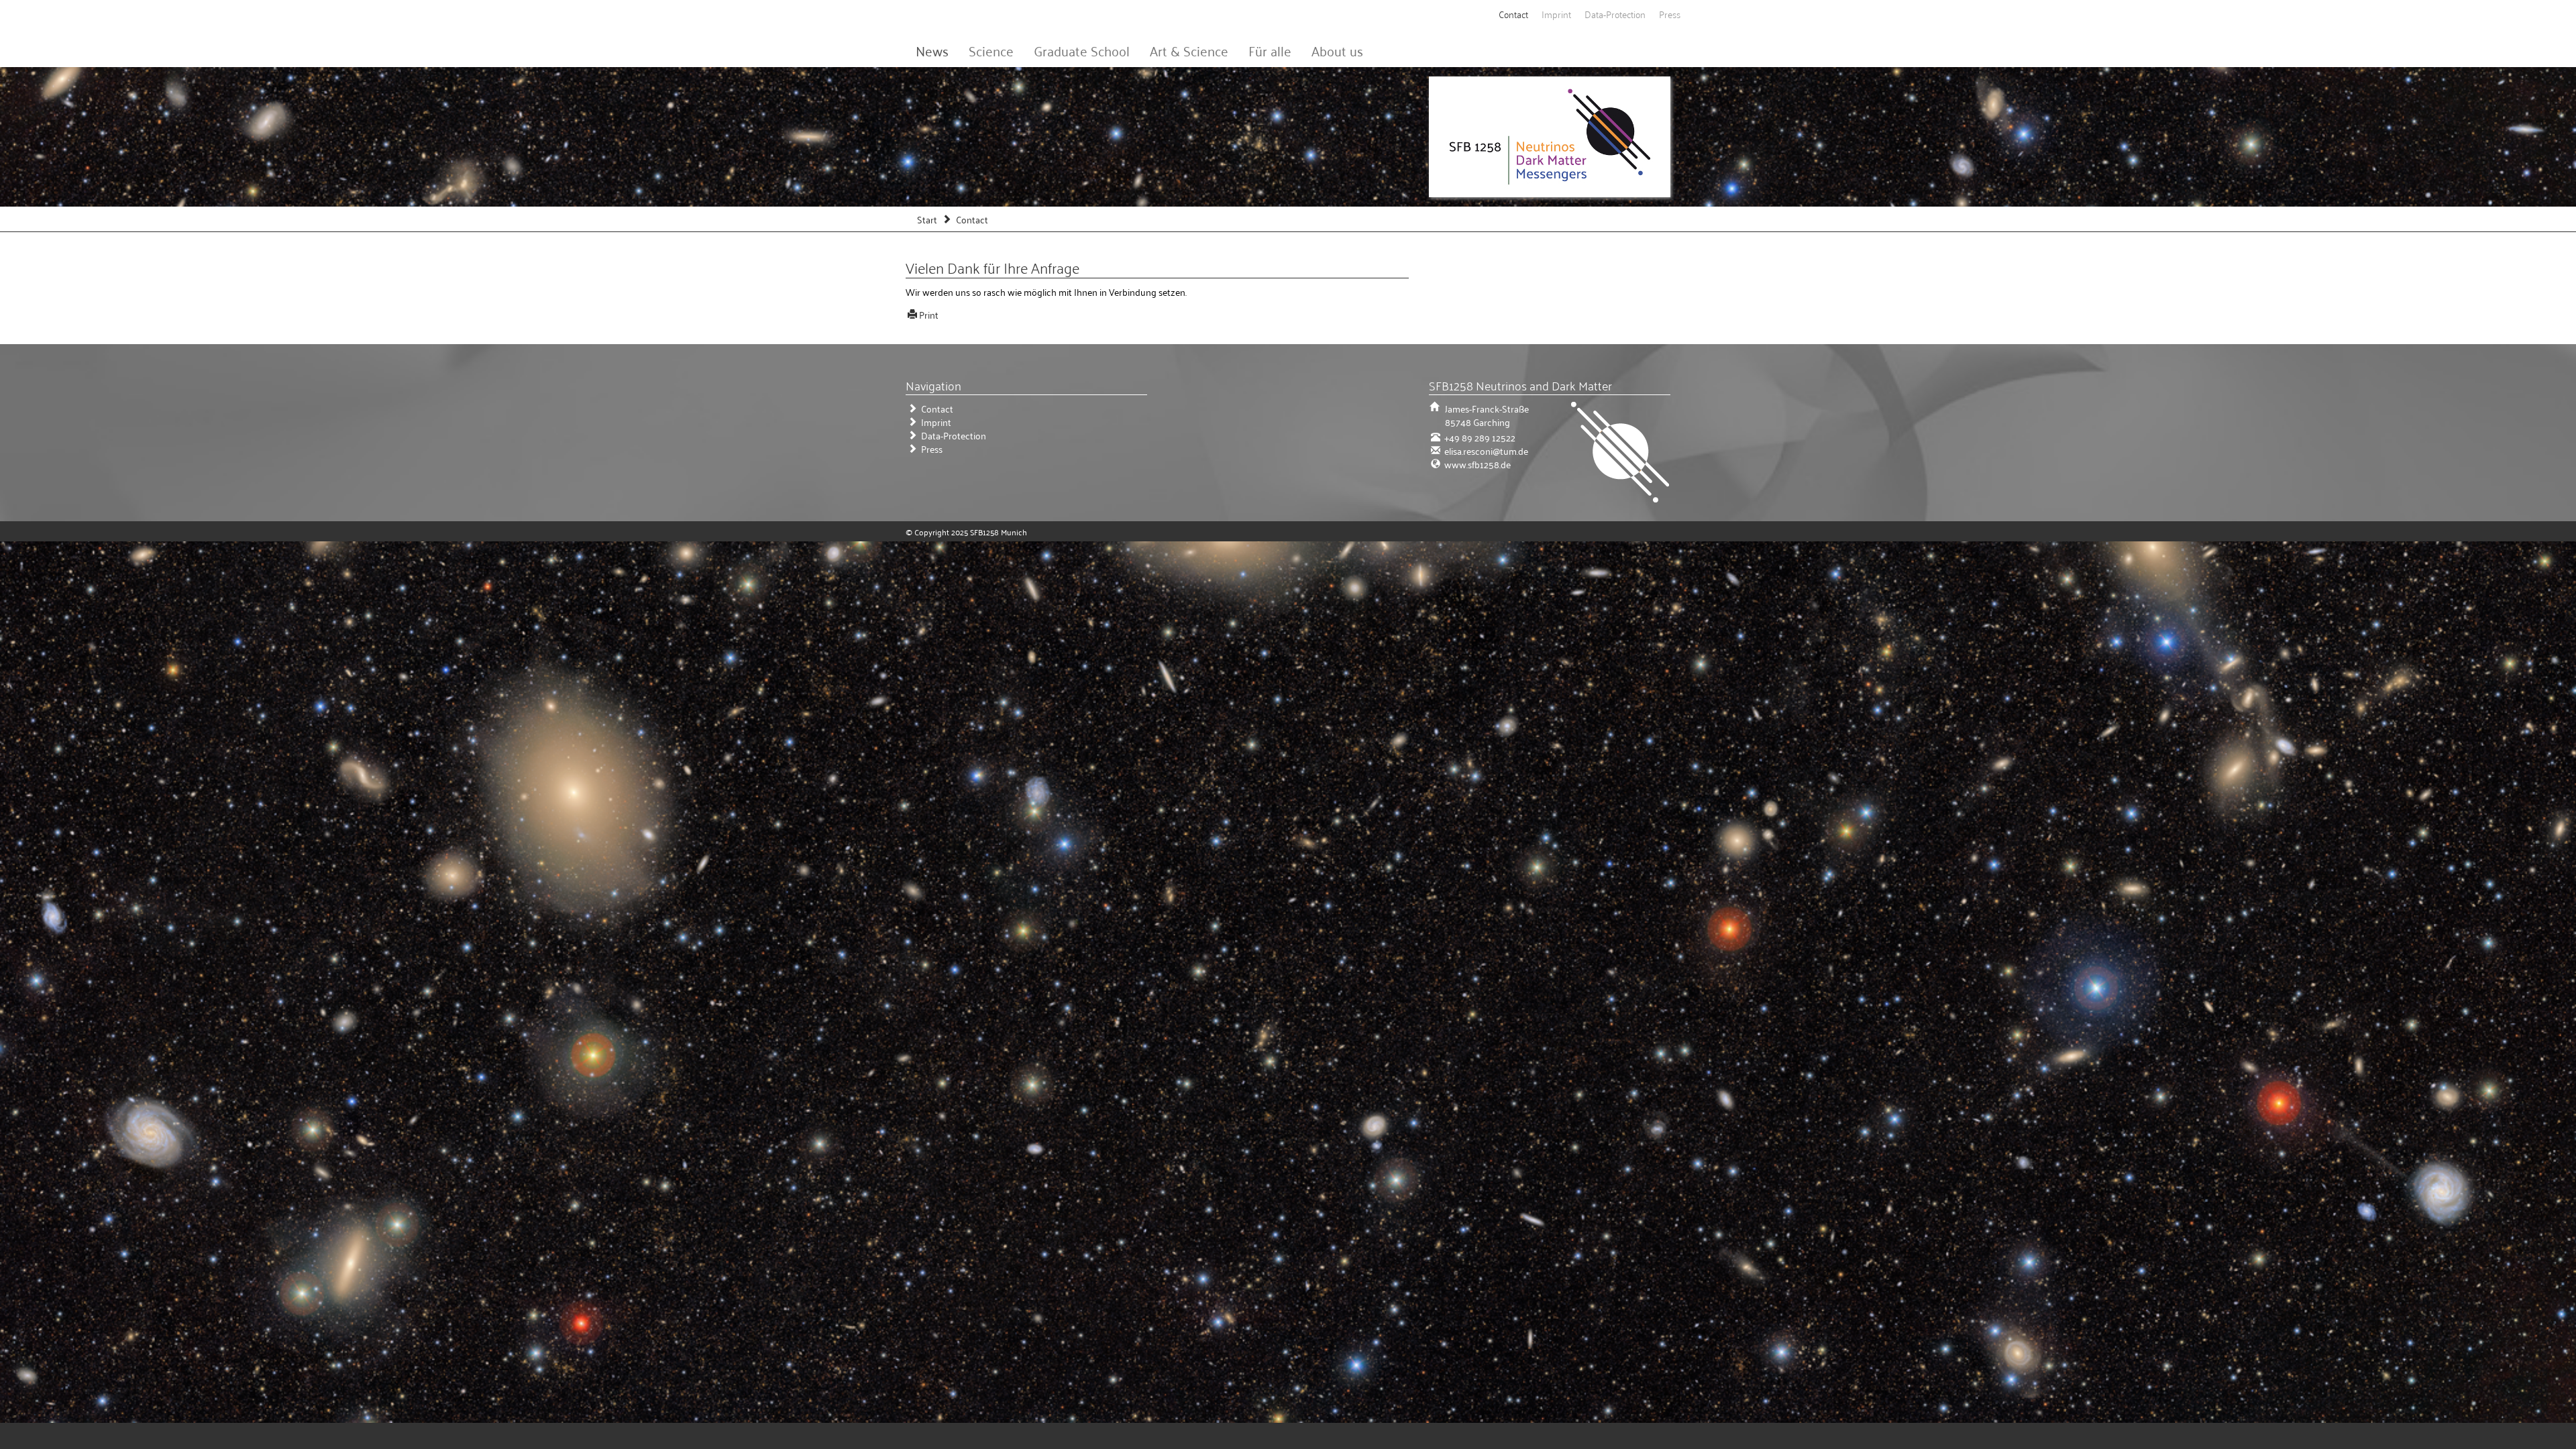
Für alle (1270, 50)
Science (991, 50)
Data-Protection (1615, 14)
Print (929, 314)
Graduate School (1082, 50)
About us (1337, 50)
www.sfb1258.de (1477, 464)
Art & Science (1189, 50)
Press (1670, 14)
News (932, 50)
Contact (1513, 14)
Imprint (1556, 14)
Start (927, 219)
